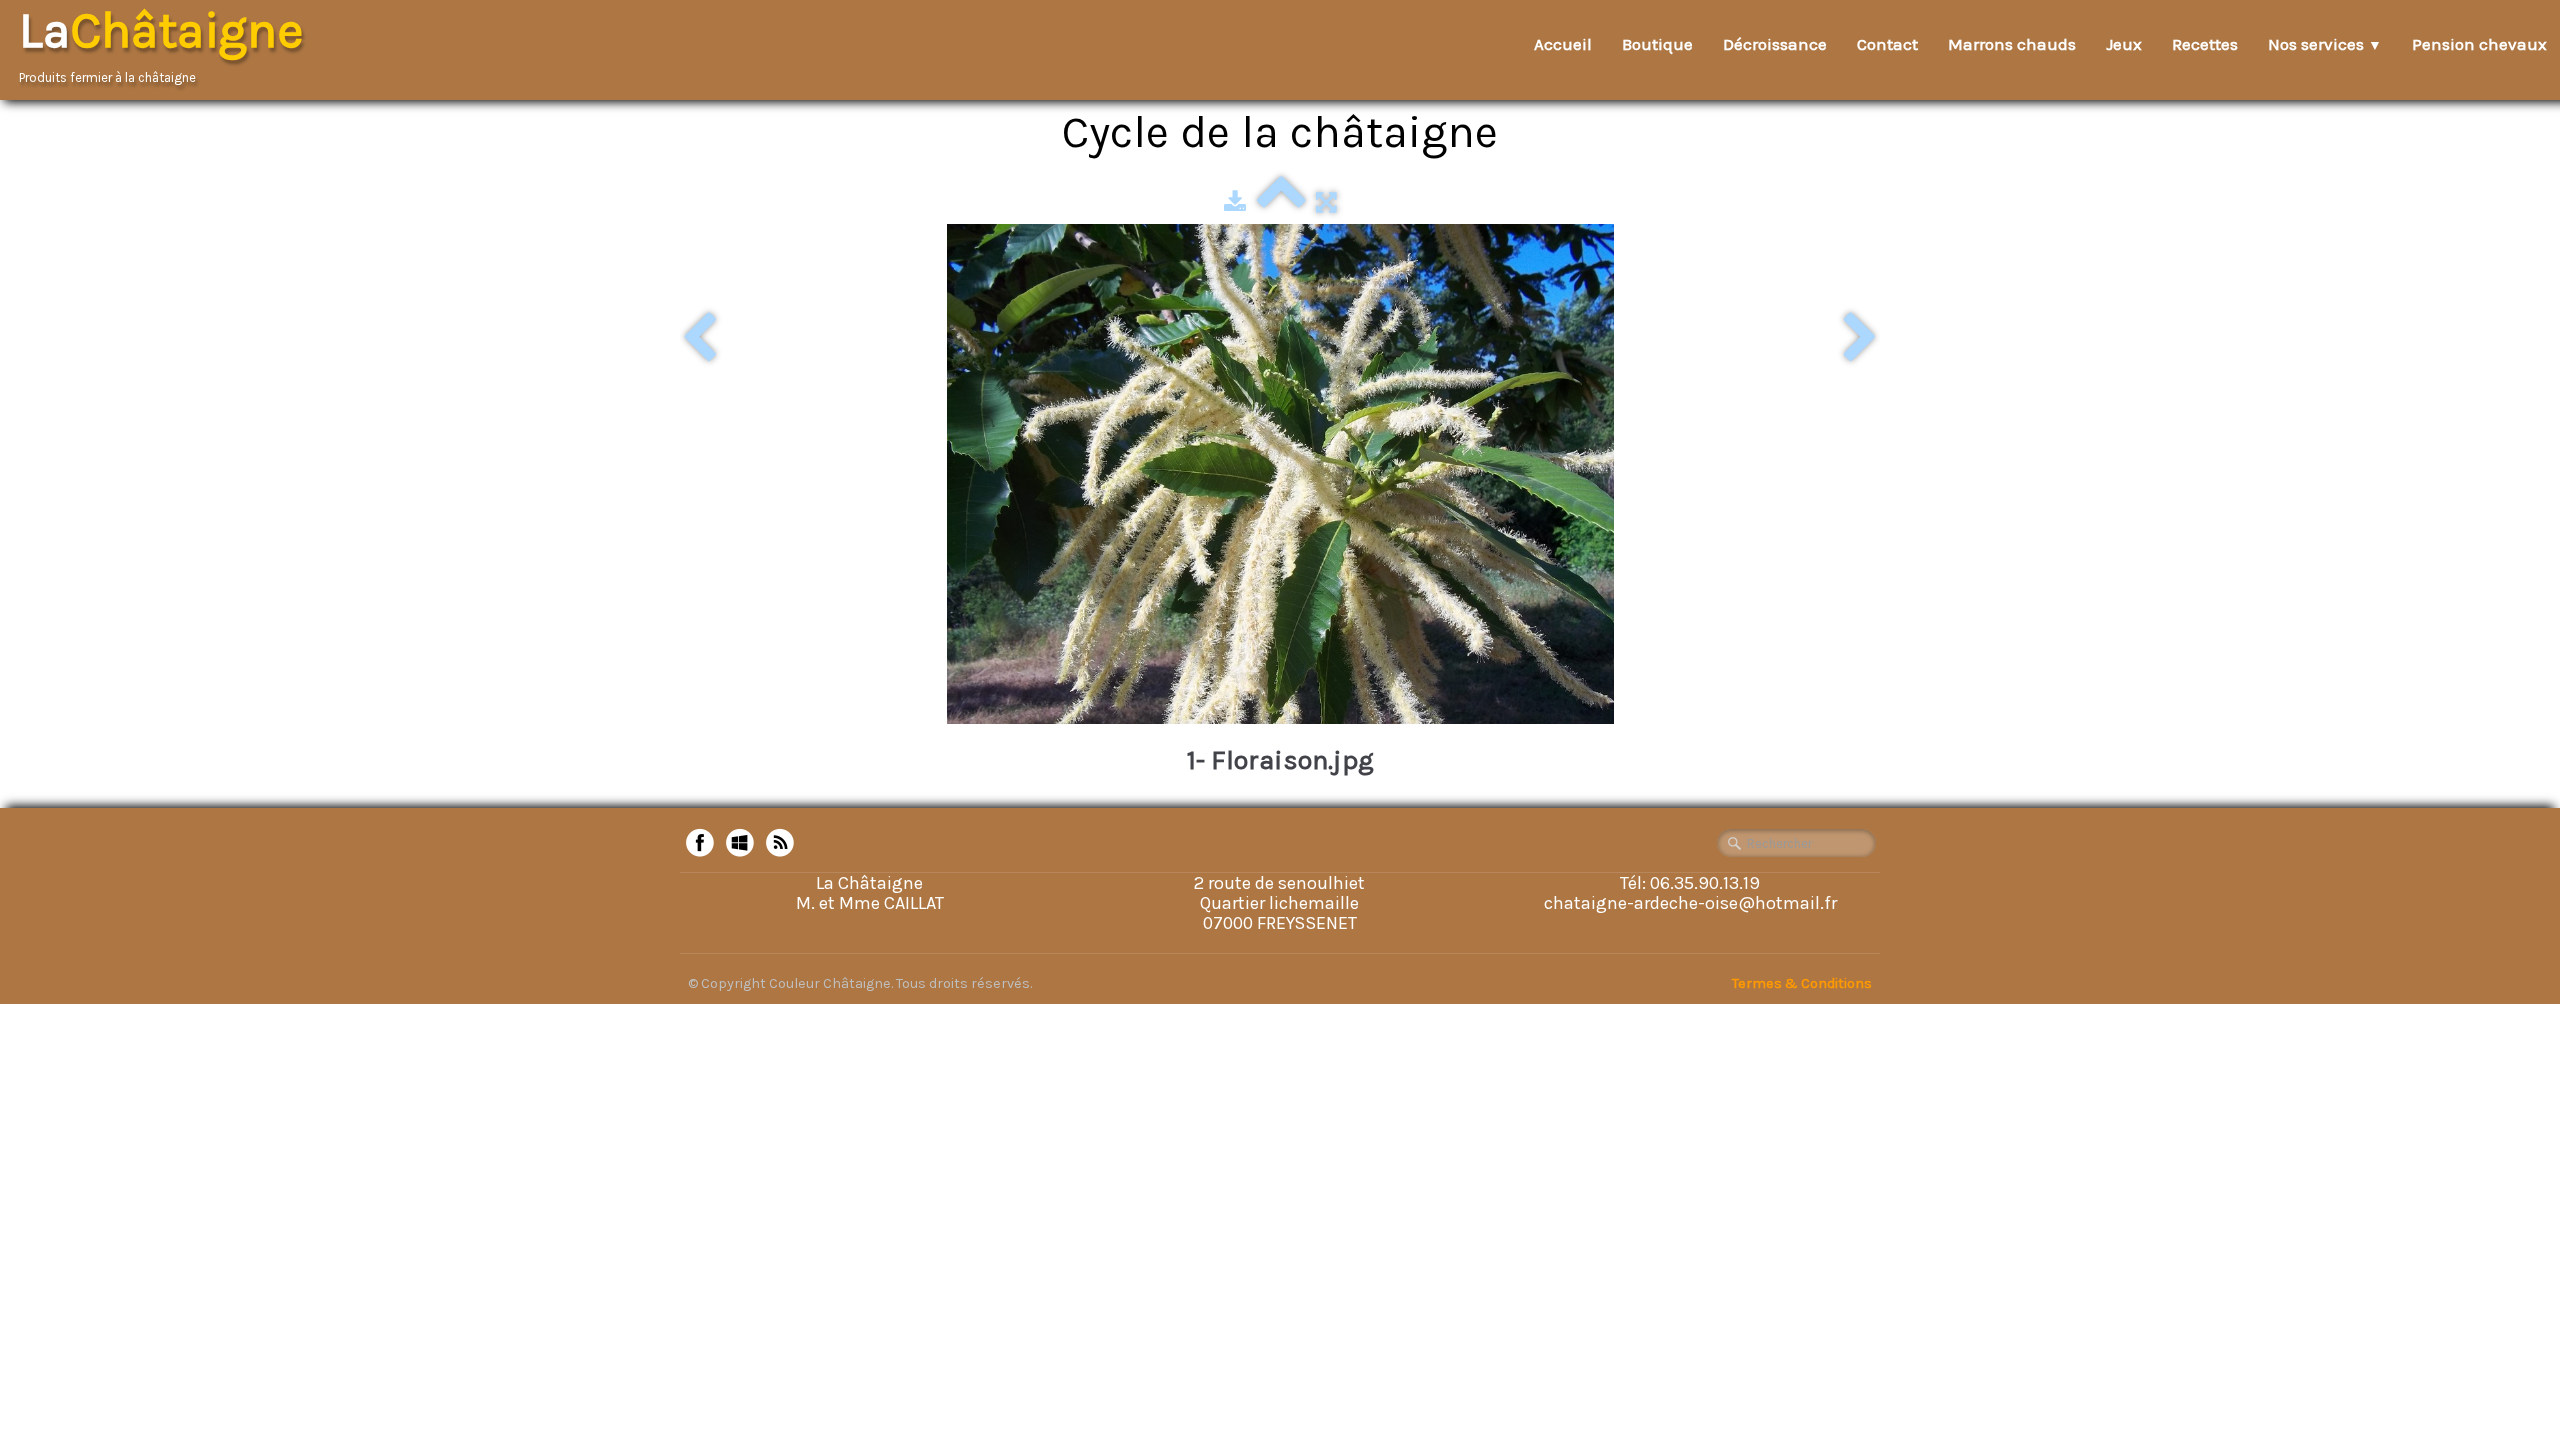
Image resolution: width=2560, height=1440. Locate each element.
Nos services (2325, 44)
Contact (1887, 44)
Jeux (2124, 44)
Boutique (1657, 44)
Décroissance (1775, 44)
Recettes (2205, 44)
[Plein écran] (1326, 202)
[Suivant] (1860, 339)
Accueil (1563, 44)
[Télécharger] (1235, 202)
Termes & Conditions (1802, 983)
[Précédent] (699, 339)
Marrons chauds (2012, 44)
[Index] (1281, 202)
